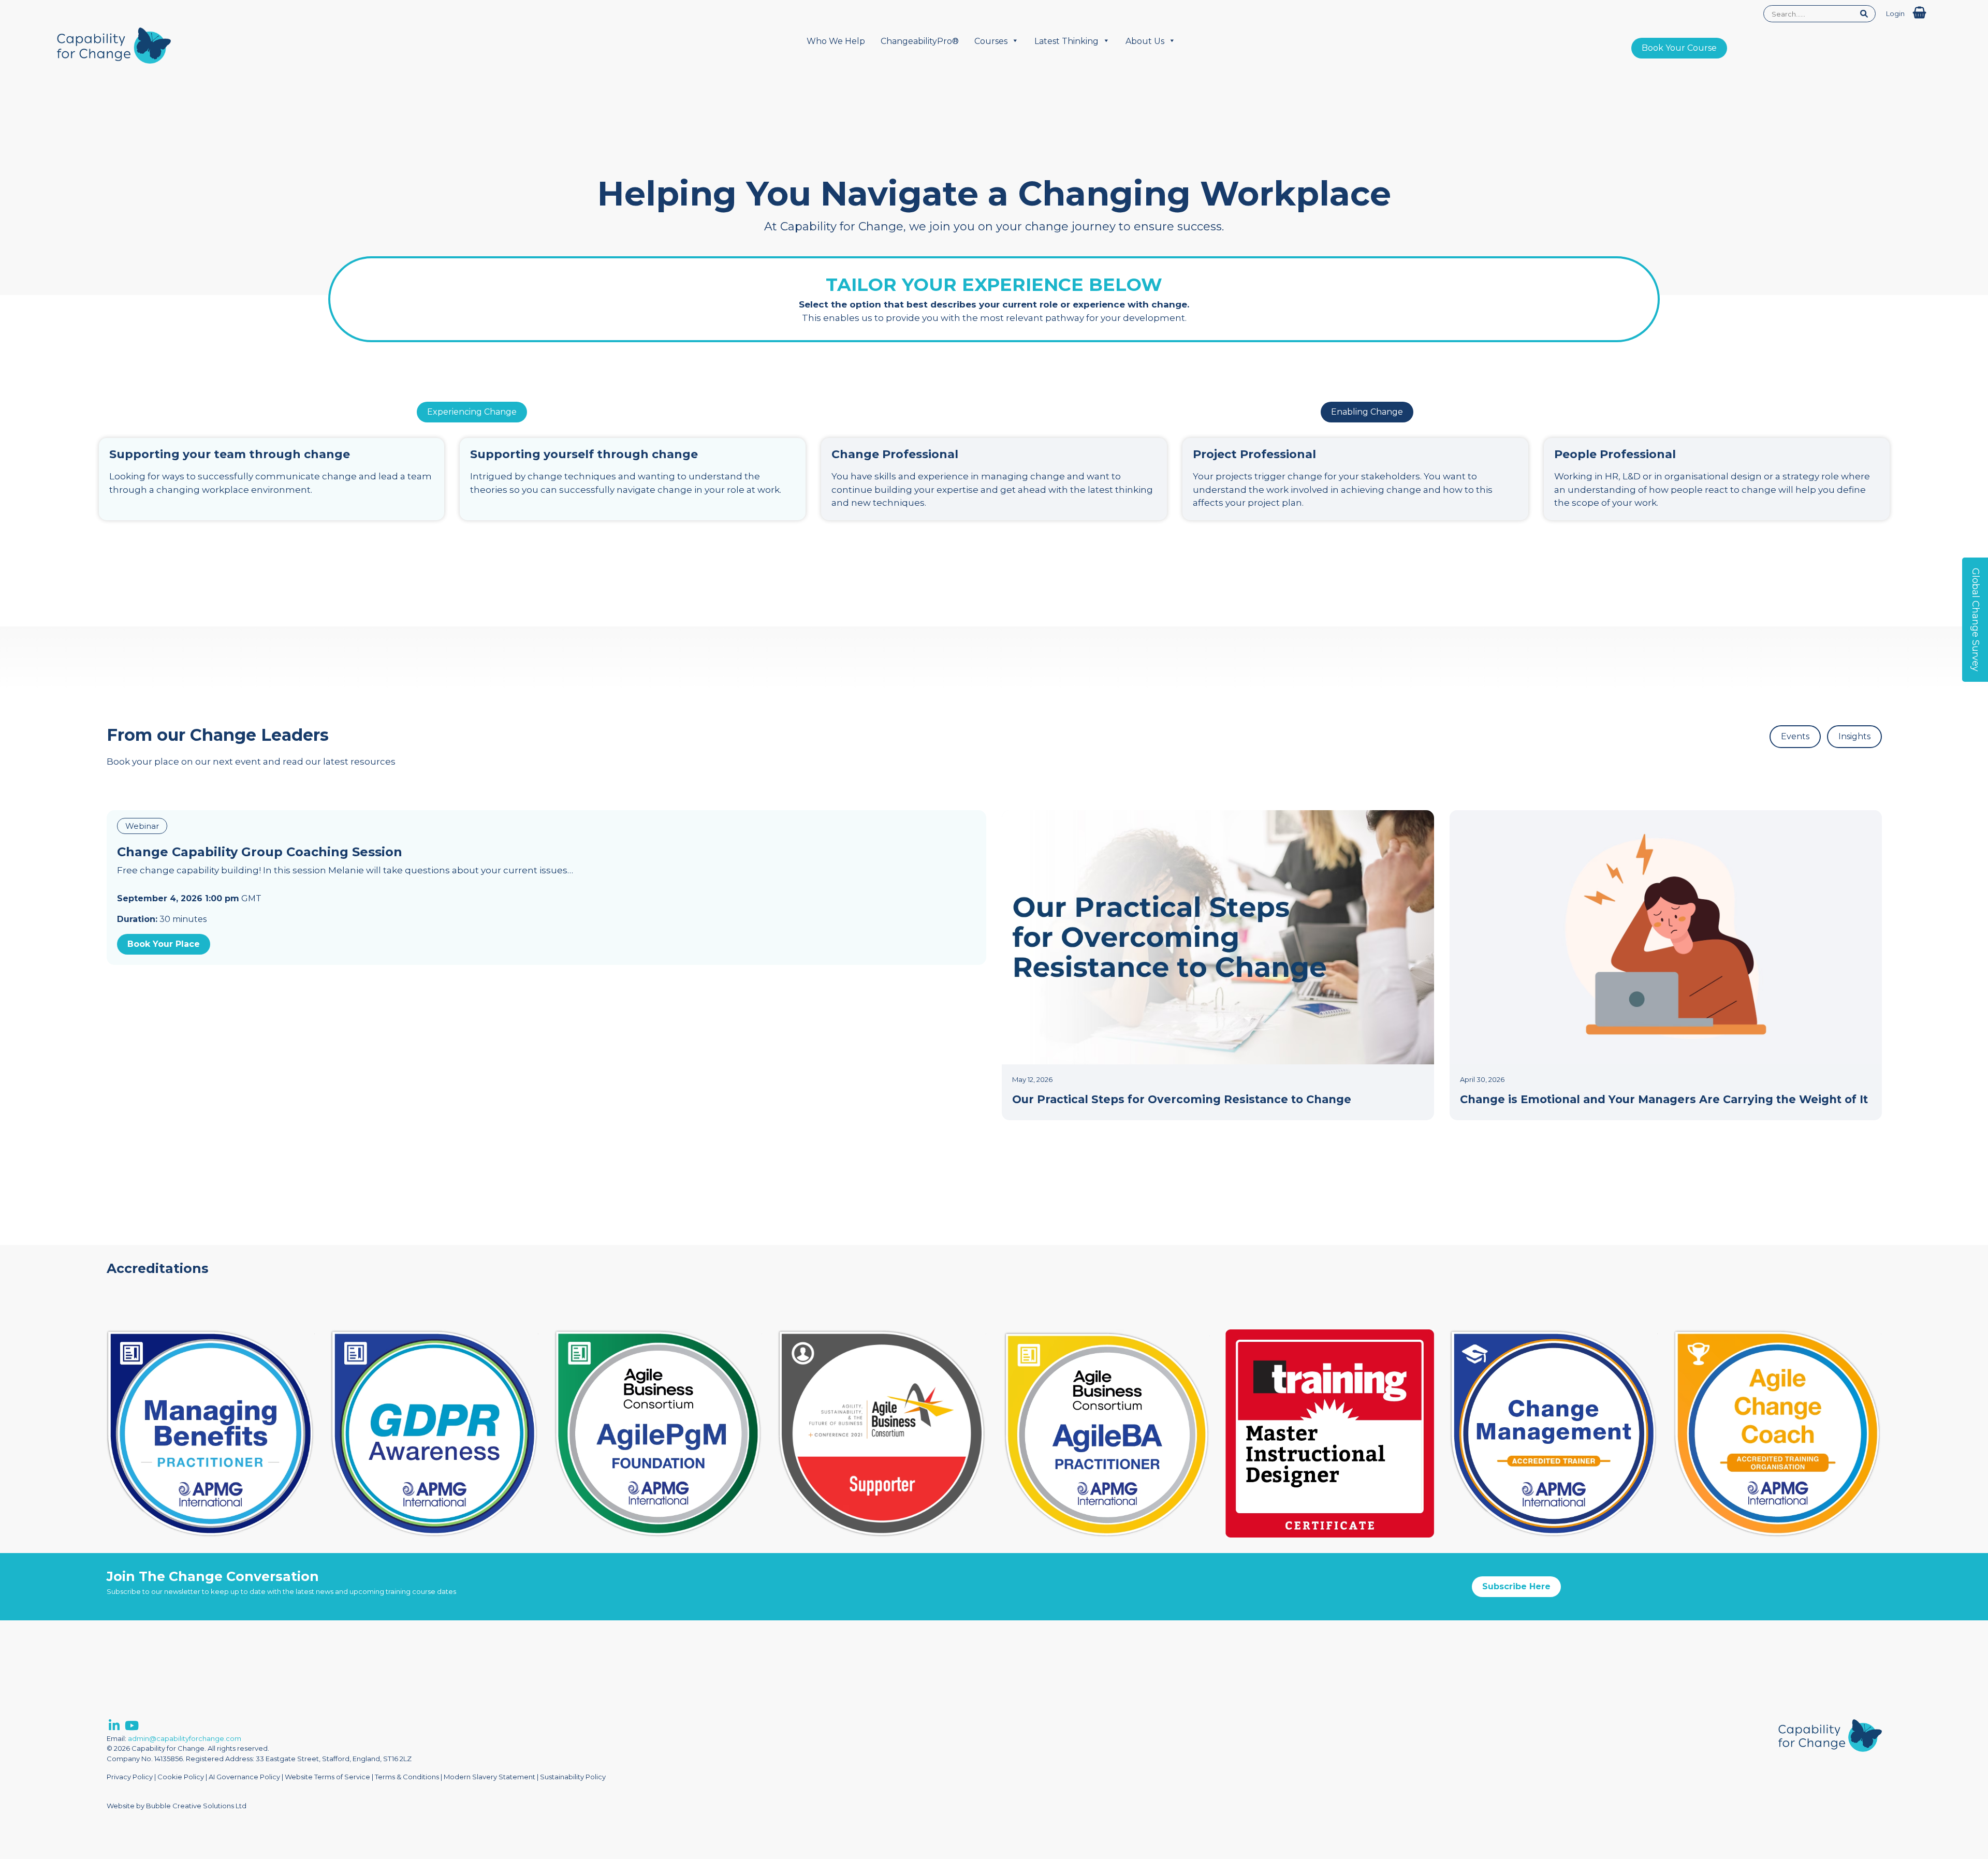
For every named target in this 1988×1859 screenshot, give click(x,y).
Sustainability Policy (573, 1777)
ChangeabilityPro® (920, 41)
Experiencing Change (472, 412)
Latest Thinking (1066, 41)
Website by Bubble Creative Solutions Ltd (177, 1806)
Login (1895, 13)
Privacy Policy (130, 1777)
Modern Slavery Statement (489, 1777)
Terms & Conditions (407, 1777)
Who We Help (836, 41)
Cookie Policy (181, 1777)
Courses (991, 41)
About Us (1145, 41)
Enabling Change (1367, 412)
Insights (1854, 736)
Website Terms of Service (327, 1777)
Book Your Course (1679, 48)
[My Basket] (1919, 13)
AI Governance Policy (244, 1777)
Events (1795, 736)
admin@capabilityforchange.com (185, 1738)
